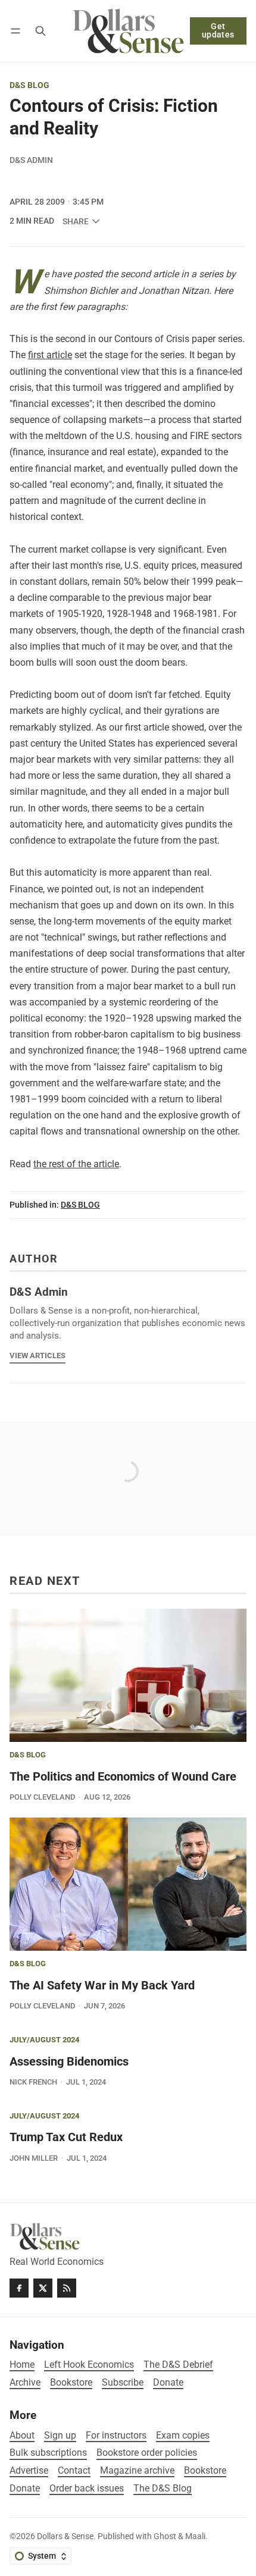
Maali (195, 2536)
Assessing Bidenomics (69, 2061)
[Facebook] (19, 2288)
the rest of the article (76, 1164)
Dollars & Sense (65, 2536)
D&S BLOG (29, 86)
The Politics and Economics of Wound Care (123, 1776)
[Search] (40, 31)
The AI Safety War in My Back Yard (102, 1985)
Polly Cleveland (42, 1797)
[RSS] (67, 2288)
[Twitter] (43, 2288)
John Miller (34, 2158)
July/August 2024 (44, 2040)
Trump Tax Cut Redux (66, 2137)
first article (50, 355)
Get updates (218, 31)
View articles (38, 1356)
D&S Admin (31, 160)
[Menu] (18, 31)
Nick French (33, 2082)
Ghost (165, 2536)
